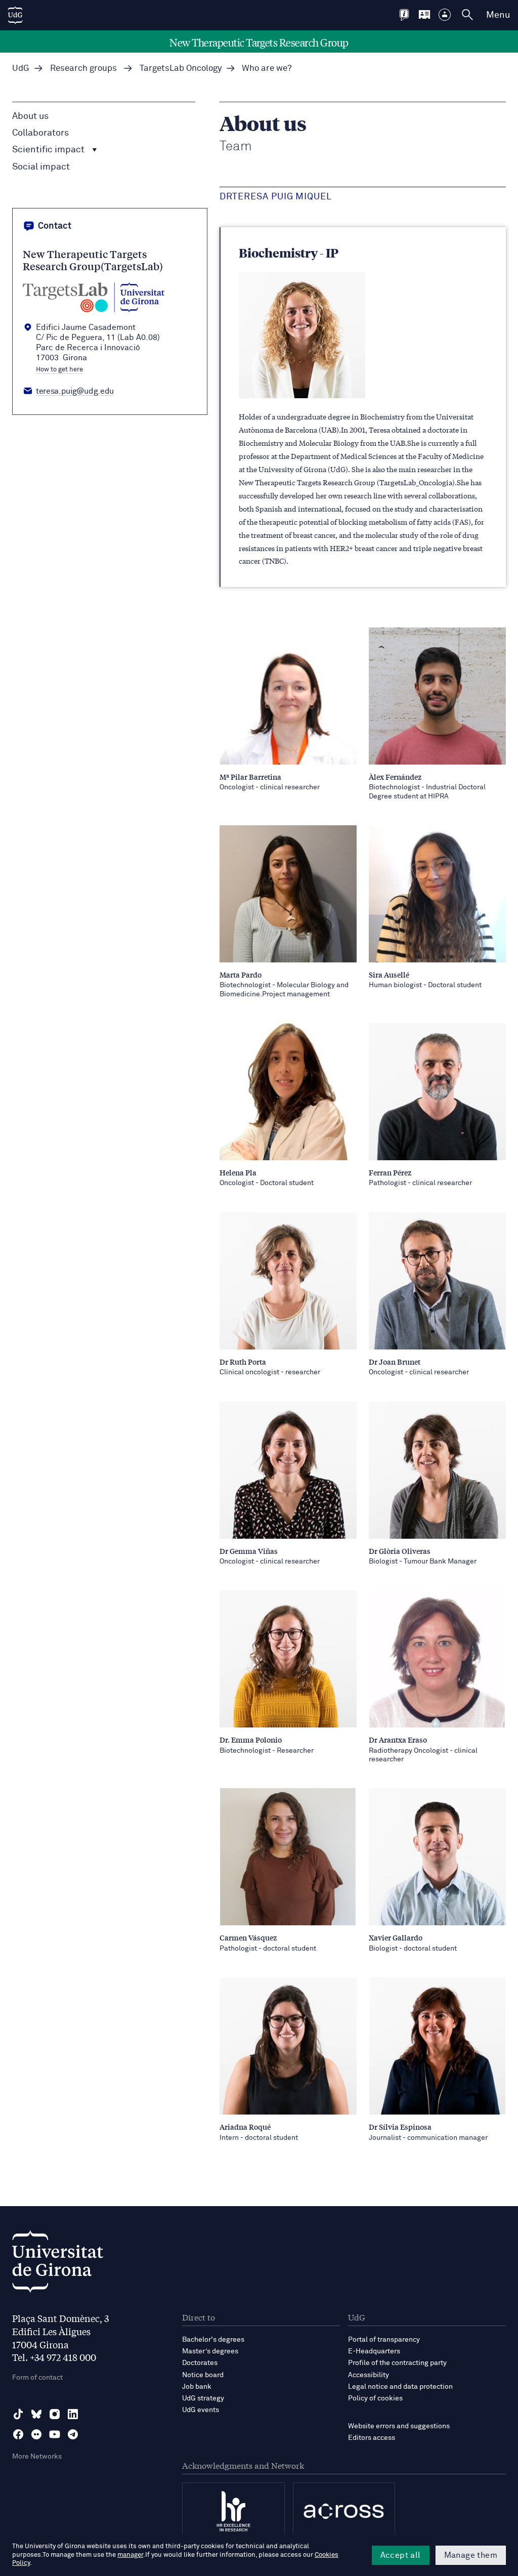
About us (30, 116)
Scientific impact (49, 150)
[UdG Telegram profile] (73, 2434)
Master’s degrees (210, 2351)
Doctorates (200, 2363)
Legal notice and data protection (400, 2387)
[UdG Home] (15, 15)
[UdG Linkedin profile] (73, 2414)
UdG (21, 69)
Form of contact (37, 2378)
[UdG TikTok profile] (18, 2414)
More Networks (37, 2457)
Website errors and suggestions (399, 2426)
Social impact (41, 167)
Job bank (197, 2387)
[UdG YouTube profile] (55, 2434)
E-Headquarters (374, 2351)
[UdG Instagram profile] (55, 2414)
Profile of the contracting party (397, 2363)
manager (130, 2555)
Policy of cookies (375, 2398)
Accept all (401, 2555)
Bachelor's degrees (213, 2340)
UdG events (201, 2410)
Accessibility (369, 2375)
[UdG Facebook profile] (18, 2434)
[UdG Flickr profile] (36, 2434)
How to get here (59, 370)
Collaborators (40, 133)
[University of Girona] (58, 2264)
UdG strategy (203, 2398)
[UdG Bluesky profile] (36, 2414)
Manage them (471, 2555)
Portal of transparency (384, 2340)
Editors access (372, 2438)
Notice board (203, 2375)
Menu (498, 15)
